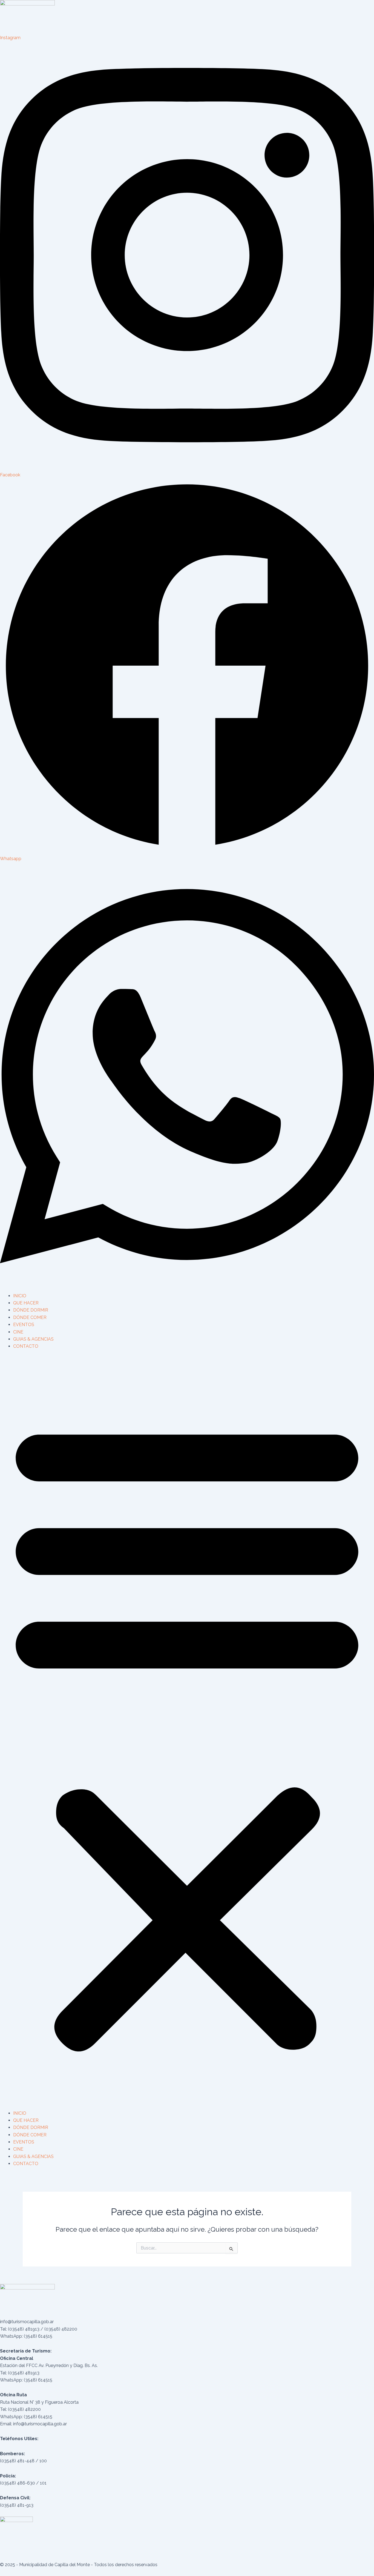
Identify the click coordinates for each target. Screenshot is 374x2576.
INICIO (20, 1296)
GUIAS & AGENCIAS (33, 1339)
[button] (187, 1733)
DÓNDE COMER (30, 1317)
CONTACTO (26, 1346)
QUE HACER (26, 1303)
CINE (18, 1332)
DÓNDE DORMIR (31, 1310)
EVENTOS (24, 1325)
